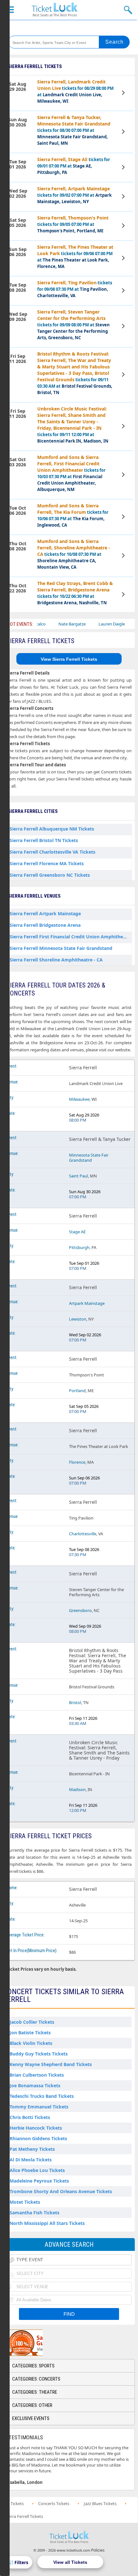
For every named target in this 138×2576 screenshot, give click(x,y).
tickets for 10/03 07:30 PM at (71, 473)
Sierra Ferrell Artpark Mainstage (45, 913)
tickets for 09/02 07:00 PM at (74, 195)
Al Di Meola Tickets (31, 2160)
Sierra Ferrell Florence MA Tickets (47, 863)
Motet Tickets (25, 2202)
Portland (77, 1391)
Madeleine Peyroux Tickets (39, 2181)
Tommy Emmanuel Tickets (39, 2107)
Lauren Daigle (93, 624)
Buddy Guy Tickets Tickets (39, 2054)
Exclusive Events (31, 2418)
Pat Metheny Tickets (32, 2149)
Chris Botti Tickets (30, 2117)
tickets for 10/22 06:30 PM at (75, 593)
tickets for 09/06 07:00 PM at (75, 257)
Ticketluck (55, 10)
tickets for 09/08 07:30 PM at (75, 289)
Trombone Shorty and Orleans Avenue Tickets (61, 2191)
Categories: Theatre (35, 2392)
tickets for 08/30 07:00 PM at (74, 130)
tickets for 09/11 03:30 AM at (75, 373)
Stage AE (77, 1232)
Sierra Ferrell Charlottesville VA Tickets (52, 852)
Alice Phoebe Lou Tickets (37, 2170)
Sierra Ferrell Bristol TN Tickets (44, 840)
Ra (122, 624)
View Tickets (124, 94)
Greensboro (80, 1610)
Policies (98, 2550)
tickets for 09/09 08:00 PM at (73, 325)
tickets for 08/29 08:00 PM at (75, 91)
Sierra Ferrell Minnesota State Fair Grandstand (61, 948)
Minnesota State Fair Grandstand (89, 1158)
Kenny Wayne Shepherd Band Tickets (51, 2064)
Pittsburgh (79, 1247)
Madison (77, 1789)
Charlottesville (83, 1534)
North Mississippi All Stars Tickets (47, 2223)
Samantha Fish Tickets (34, 2213)
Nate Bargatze (54, 624)
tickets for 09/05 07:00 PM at (73, 224)
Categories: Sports (33, 2366)
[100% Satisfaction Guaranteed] (36, 2343)
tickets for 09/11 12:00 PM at (73, 425)
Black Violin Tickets (31, 2043)
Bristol (75, 1702)
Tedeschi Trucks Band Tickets (42, 2096)
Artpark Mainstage (87, 1303)
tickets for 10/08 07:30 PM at (74, 554)
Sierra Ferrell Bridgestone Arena (45, 925)
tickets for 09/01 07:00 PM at (74, 166)
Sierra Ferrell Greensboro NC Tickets (50, 875)
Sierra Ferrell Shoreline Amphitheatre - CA (56, 960)
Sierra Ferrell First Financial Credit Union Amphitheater (71, 937)
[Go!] (114, 42)
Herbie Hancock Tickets (36, 2128)
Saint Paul (78, 1176)
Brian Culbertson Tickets (37, 2075)
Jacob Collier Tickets (32, 2022)
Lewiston (78, 1319)
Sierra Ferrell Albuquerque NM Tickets (52, 829)
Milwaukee (79, 1099)
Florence (77, 1462)
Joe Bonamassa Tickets (35, 2085)
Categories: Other (32, 2405)
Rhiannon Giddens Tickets (38, 2138)
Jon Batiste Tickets (30, 2033)
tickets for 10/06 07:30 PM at (73, 515)
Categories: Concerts (36, 2379)
